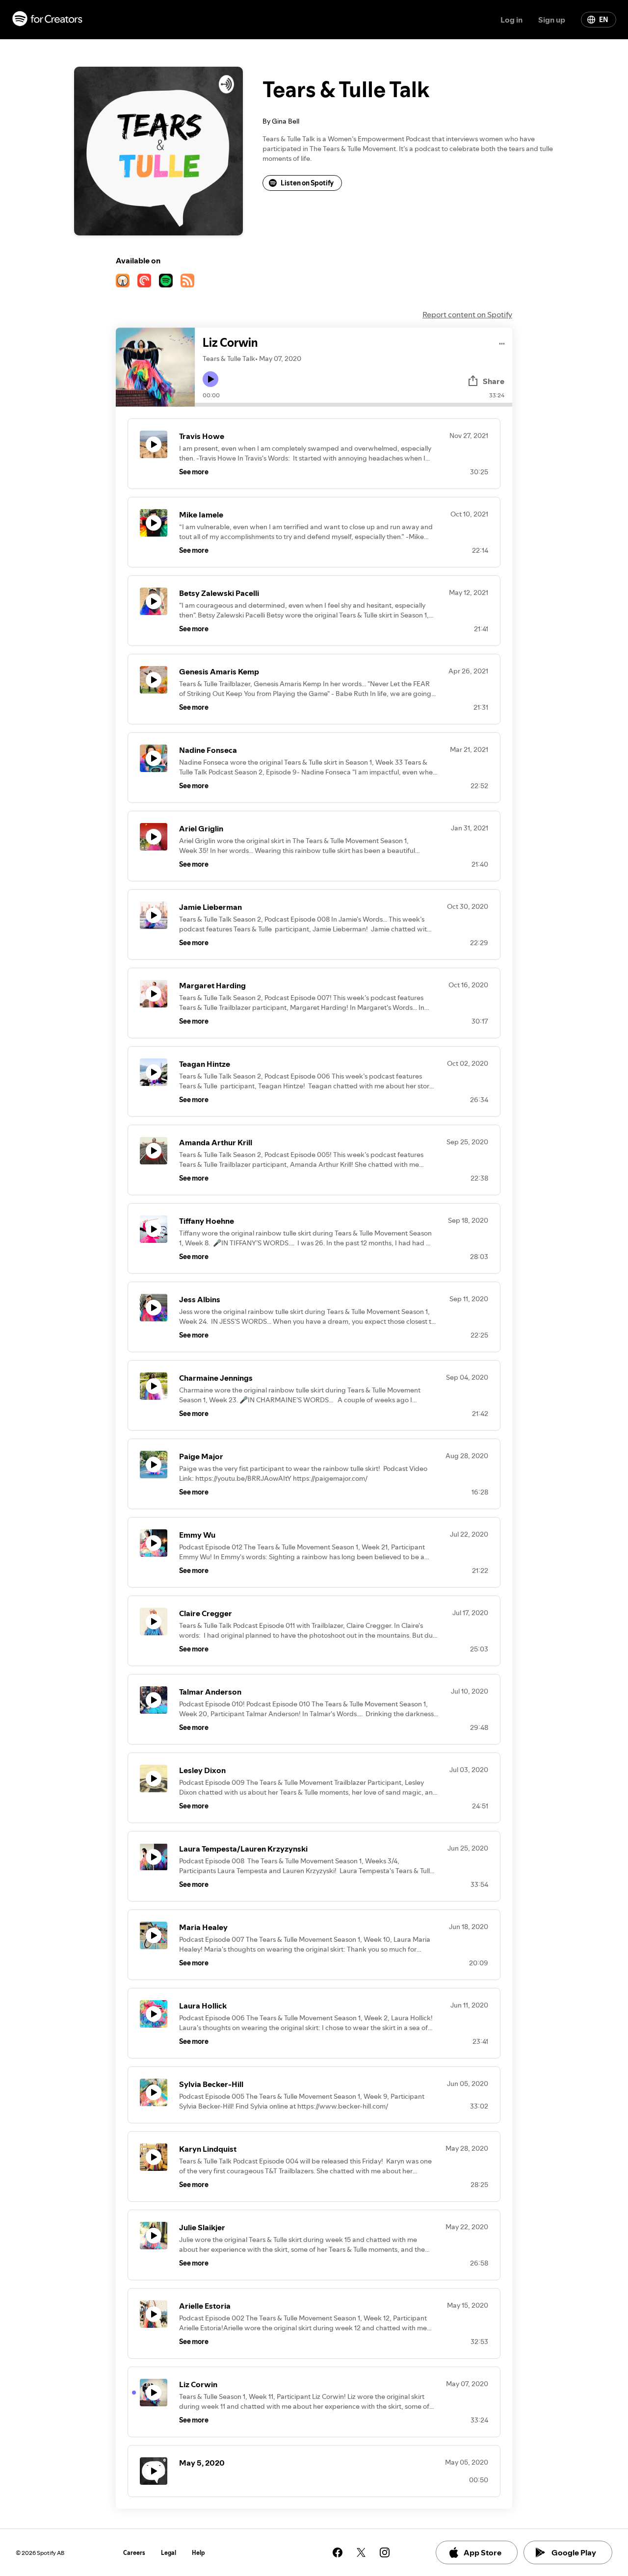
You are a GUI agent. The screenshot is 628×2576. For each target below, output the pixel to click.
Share (494, 381)
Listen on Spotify (307, 183)
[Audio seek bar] (353, 405)
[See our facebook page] (338, 2552)
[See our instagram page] (385, 2552)
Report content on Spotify (467, 314)
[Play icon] (210, 379)
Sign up (552, 20)
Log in (511, 20)
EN (603, 20)
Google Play (574, 2552)
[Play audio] (502, 342)
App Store (483, 2552)
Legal (169, 2553)
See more (194, 472)
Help (198, 2553)
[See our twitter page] (361, 2552)
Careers (134, 2553)
